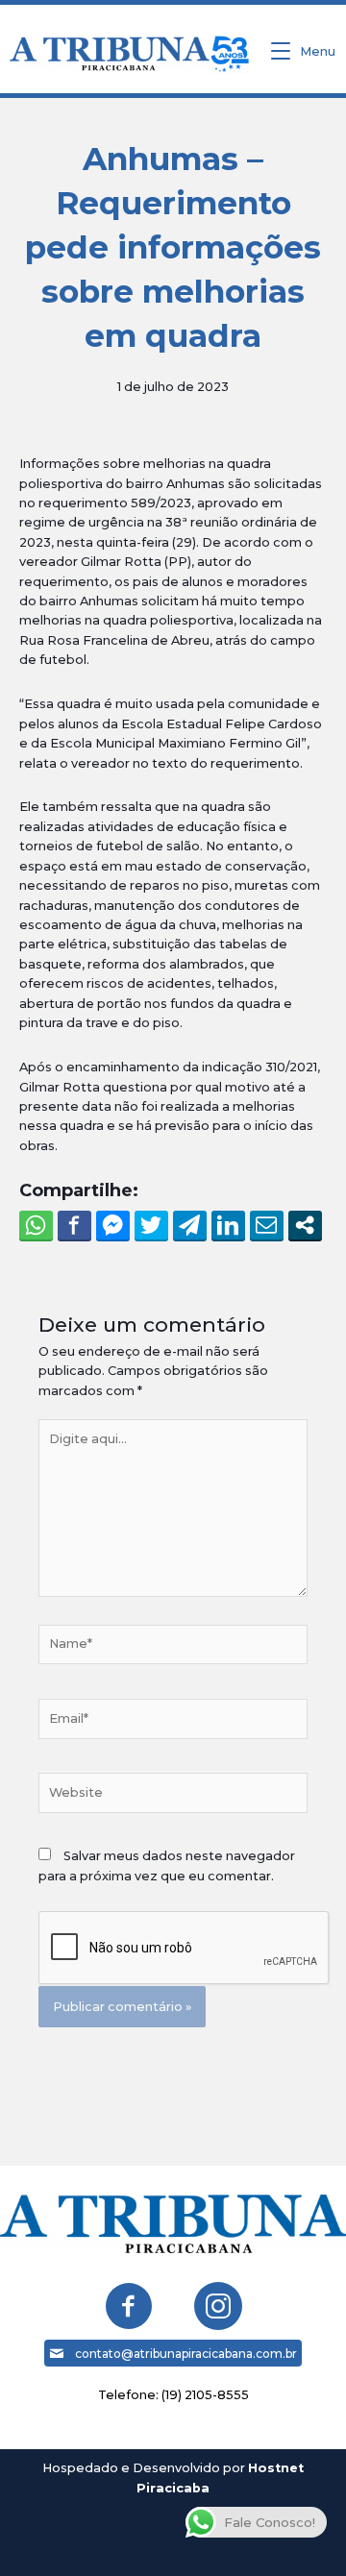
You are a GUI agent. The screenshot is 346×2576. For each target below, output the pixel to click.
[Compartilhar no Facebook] (74, 1225)
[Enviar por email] (267, 1225)
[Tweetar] (151, 1225)
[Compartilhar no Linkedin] (228, 1225)
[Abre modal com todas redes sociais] (305, 1225)
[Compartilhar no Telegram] (190, 1225)
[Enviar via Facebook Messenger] (113, 1225)
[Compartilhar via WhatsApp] (36, 1225)
